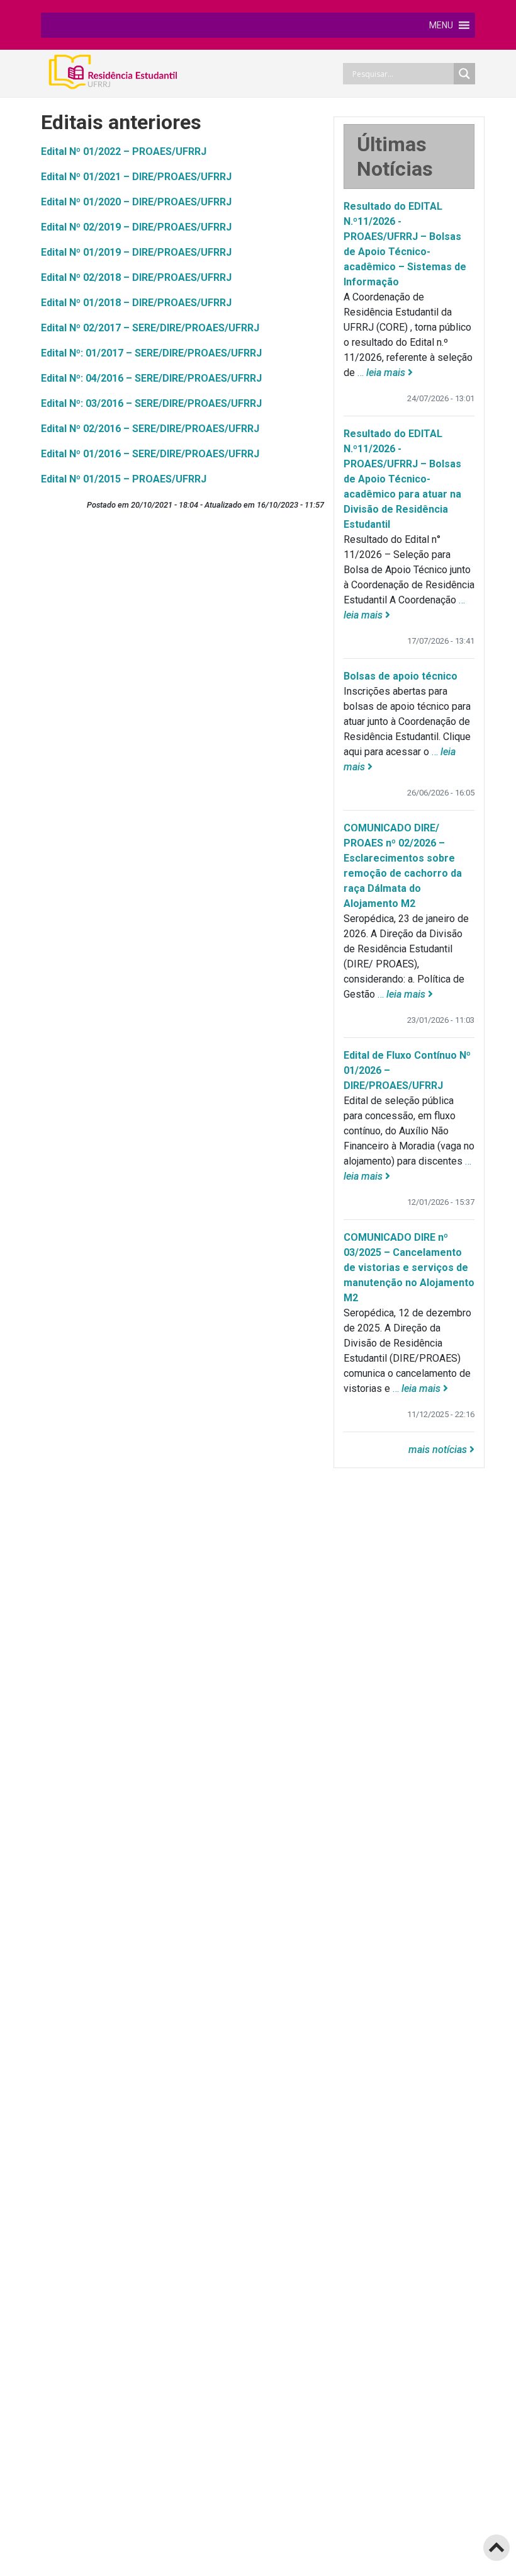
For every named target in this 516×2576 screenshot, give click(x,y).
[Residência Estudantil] (126, 71)
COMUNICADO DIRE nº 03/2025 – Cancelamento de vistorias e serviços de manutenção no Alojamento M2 (409, 1268)
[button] (441, 25)
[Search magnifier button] (464, 74)
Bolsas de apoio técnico (401, 676)
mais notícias (439, 1450)
